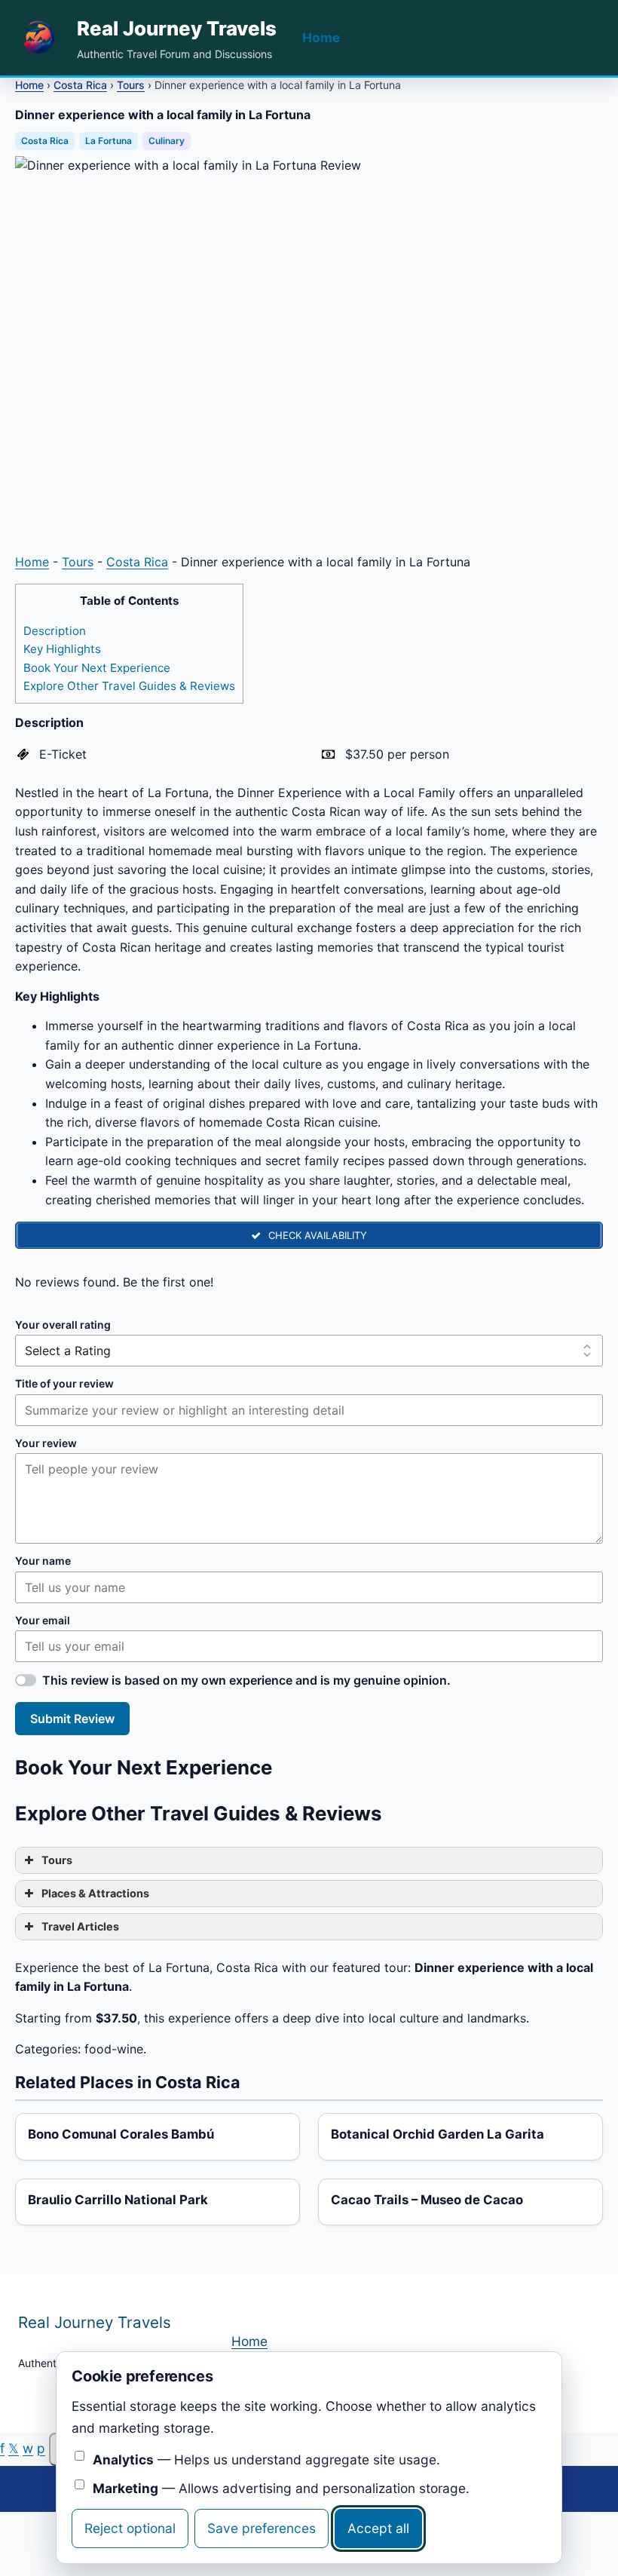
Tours (131, 85)
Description (55, 631)
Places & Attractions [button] (95, 1893)
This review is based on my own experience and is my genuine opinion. (246, 1680)
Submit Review (72, 1719)
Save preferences (262, 2528)
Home (321, 37)
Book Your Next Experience (97, 668)
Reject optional (130, 2528)
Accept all (378, 2528)
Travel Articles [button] (80, 1926)
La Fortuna (109, 141)
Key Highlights (62, 649)
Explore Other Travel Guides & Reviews (129, 686)
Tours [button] (57, 1860)
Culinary (167, 141)
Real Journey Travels (177, 28)
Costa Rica (80, 85)
